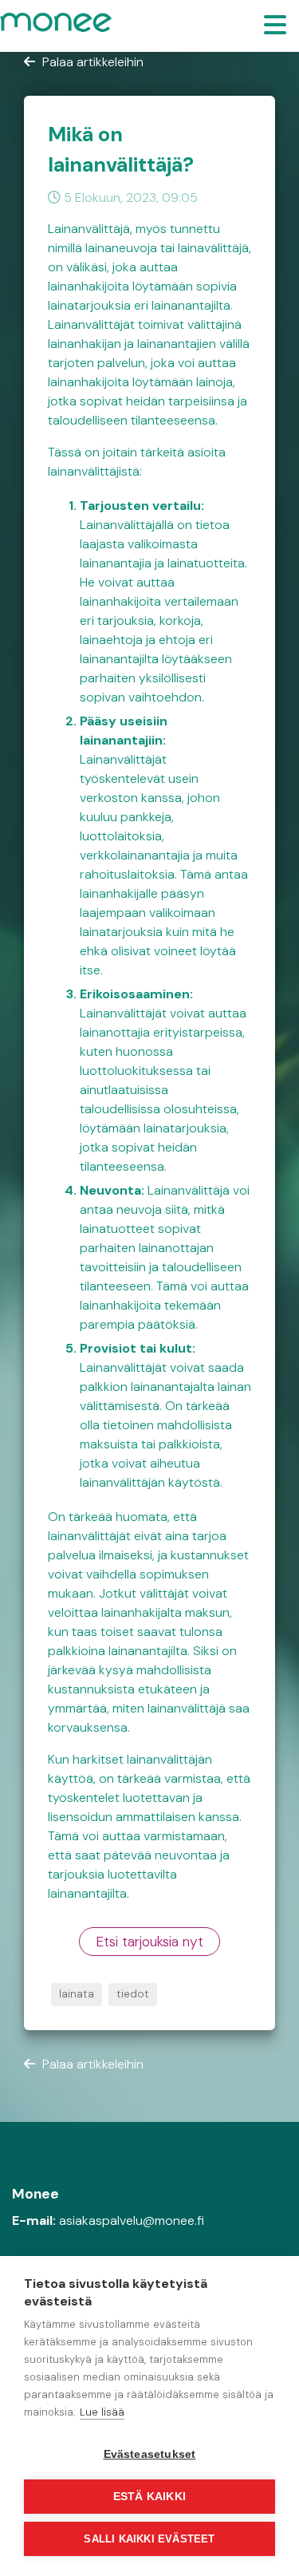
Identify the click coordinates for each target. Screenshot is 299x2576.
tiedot (133, 1994)
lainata (77, 1994)
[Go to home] (69, 22)
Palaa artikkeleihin (93, 62)
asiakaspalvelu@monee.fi (132, 2220)
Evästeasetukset (150, 2454)
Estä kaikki (149, 2497)
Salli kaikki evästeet (149, 2539)
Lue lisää (102, 2412)
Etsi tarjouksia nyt (149, 1942)
